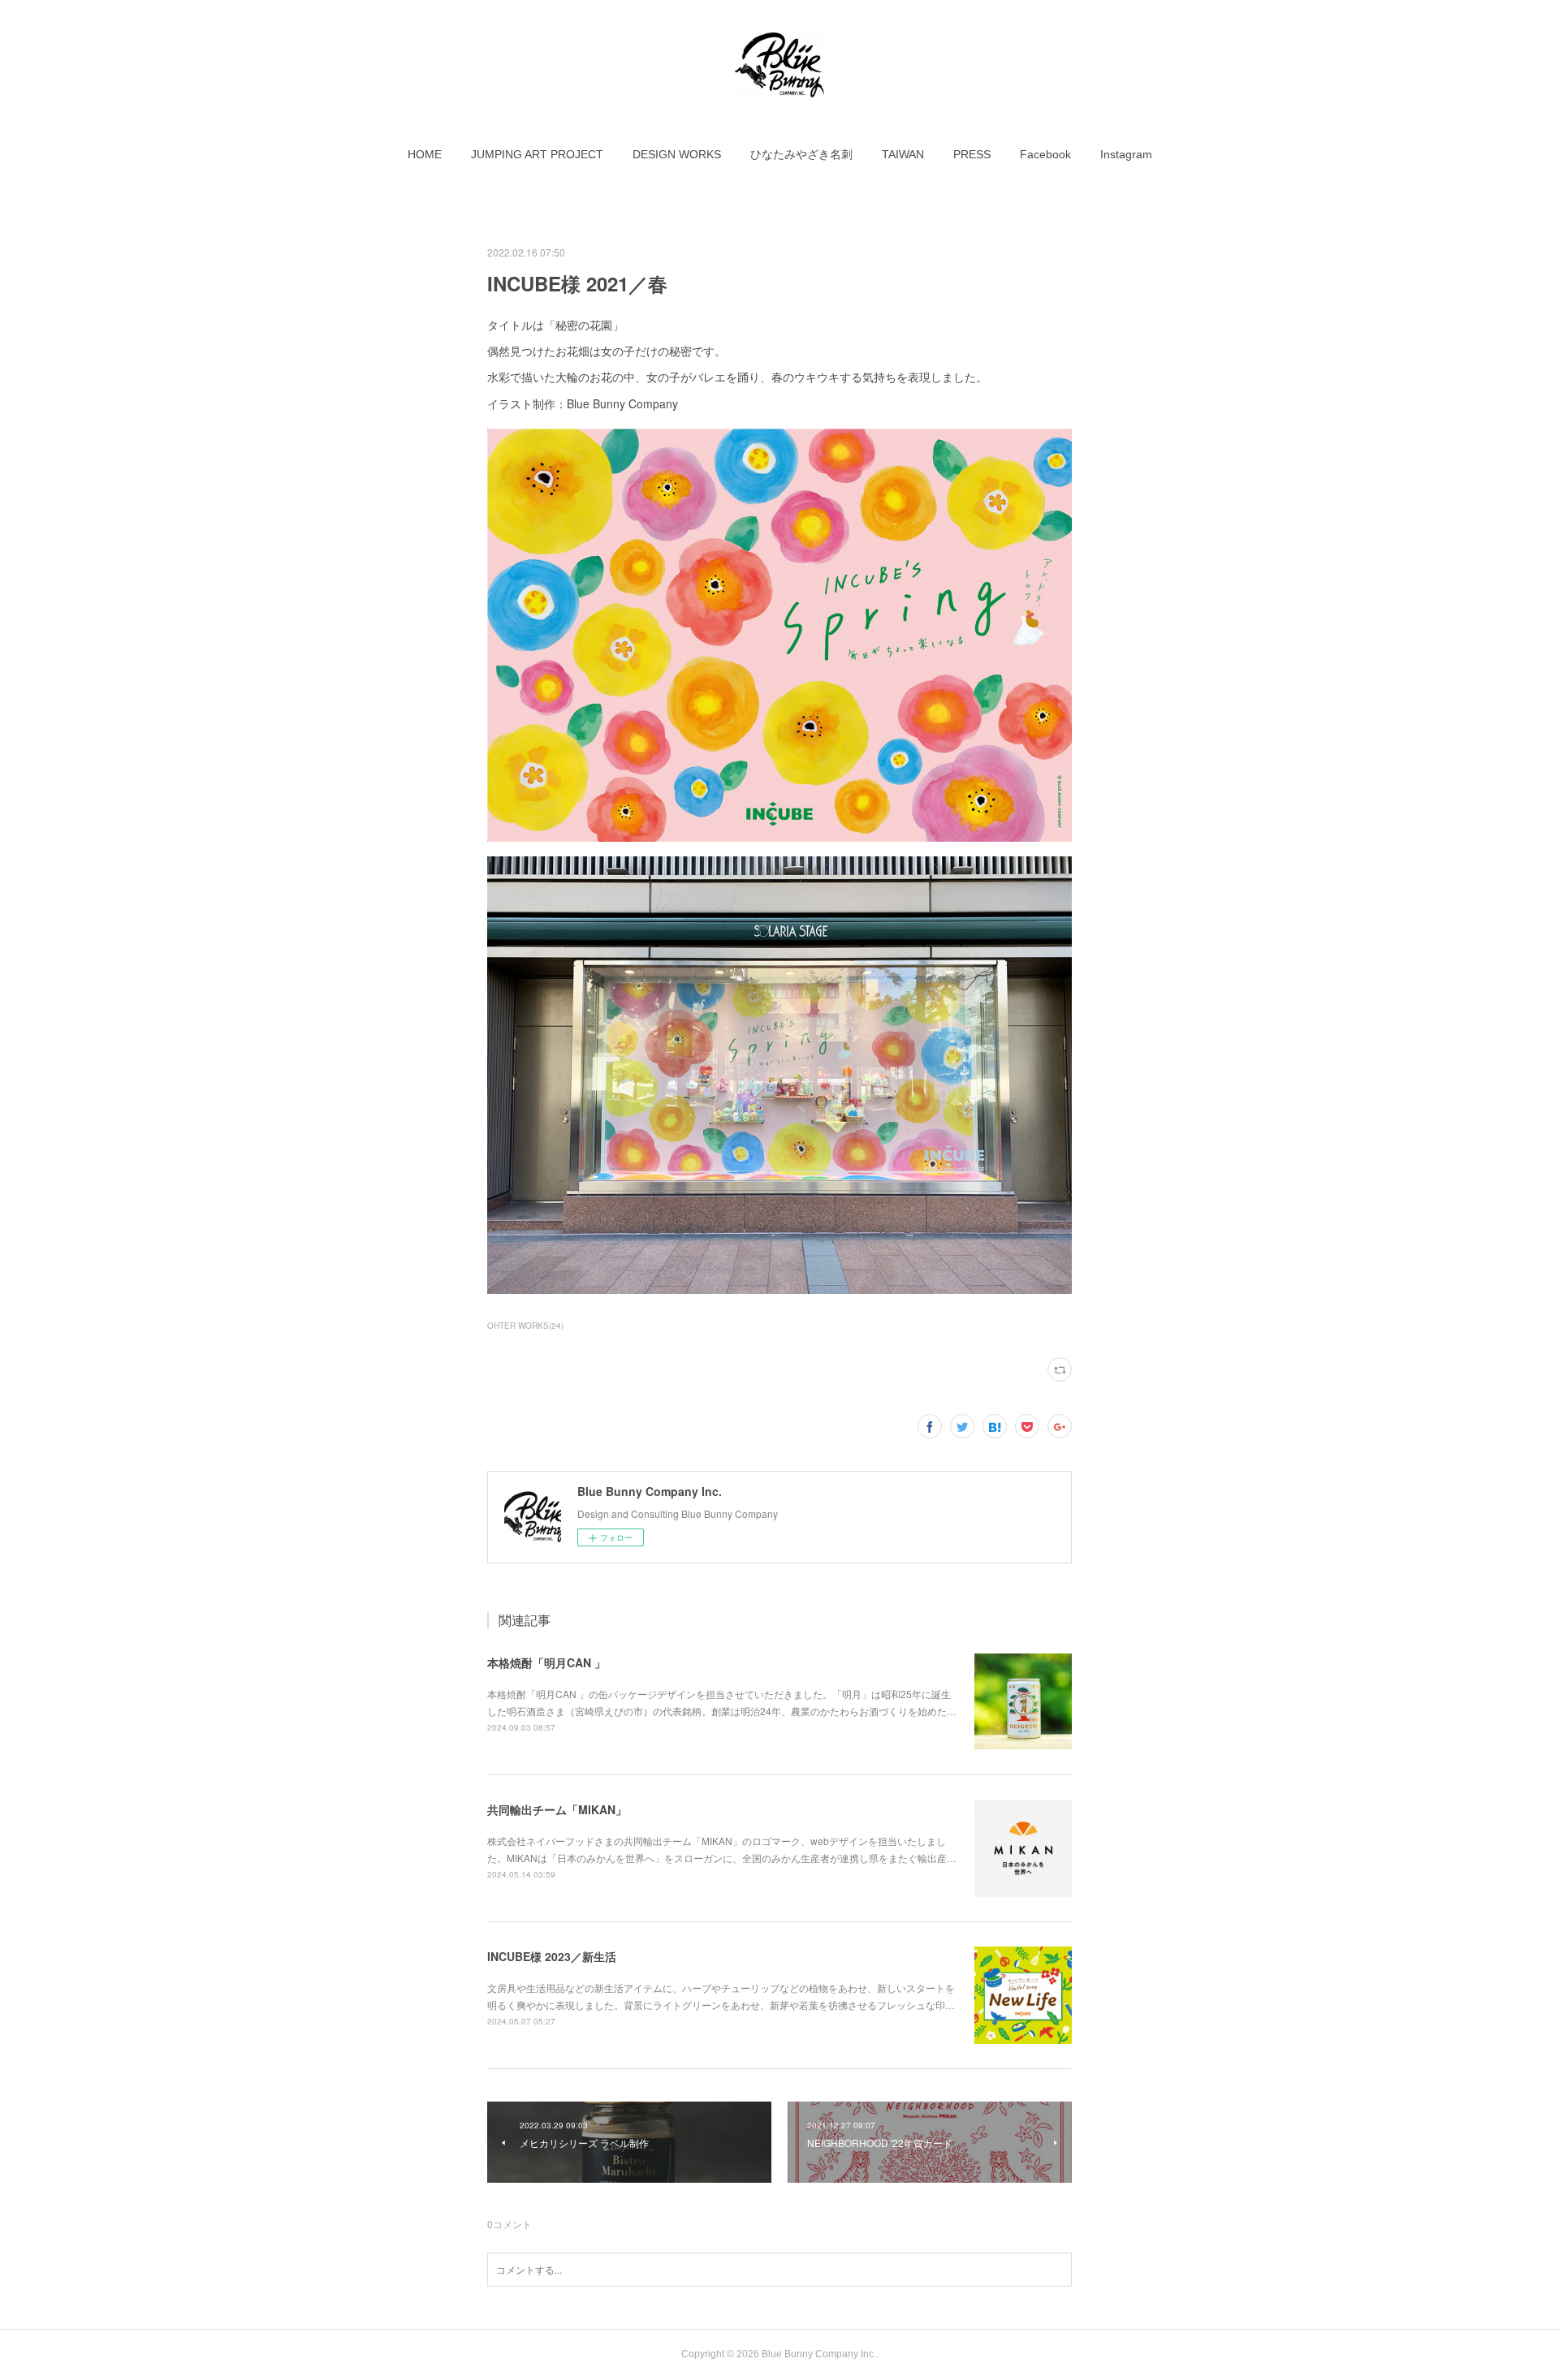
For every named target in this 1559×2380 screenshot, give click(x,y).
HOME (425, 154)
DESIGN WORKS (677, 154)
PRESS (972, 154)
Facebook (1045, 154)
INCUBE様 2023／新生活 (552, 1956)
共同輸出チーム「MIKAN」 (557, 1809)
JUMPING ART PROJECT (537, 154)
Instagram (1126, 154)
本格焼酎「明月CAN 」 (546, 1662)
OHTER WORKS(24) (525, 1326)
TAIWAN (903, 154)
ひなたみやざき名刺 (801, 154)
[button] (425, 154)
